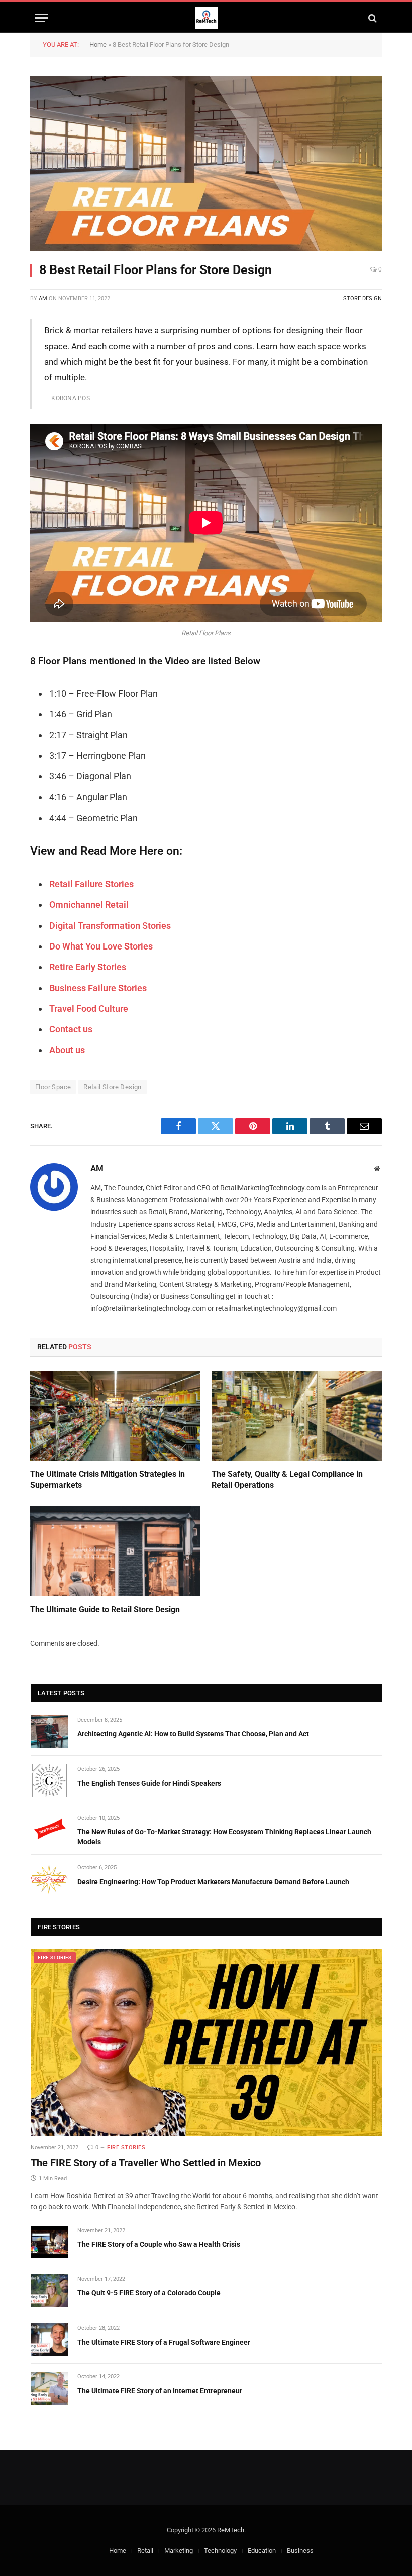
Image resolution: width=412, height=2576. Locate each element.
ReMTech (231, 2530)
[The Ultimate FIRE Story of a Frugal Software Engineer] (49, 2339)
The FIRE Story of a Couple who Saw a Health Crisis (159, 2244)
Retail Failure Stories (91, 884)
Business (300, 2551)
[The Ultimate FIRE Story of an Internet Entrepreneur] (49, 2388)
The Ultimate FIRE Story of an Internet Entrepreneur (160, 2391)
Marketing (179, 2551)
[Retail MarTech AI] (206, 18)
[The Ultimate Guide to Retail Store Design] (115, 1551)
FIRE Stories (55, 1957)
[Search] (372, 18)
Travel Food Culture (89, 1008)
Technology (220, 2551)
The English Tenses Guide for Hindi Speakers (149, 1783)
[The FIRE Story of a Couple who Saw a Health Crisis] (49, 2242)
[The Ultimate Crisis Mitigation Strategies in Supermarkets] (115, 1416)
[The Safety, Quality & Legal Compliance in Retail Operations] (297, 1416)
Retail (145, 2551)
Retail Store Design (112, 1087)
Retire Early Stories (88, 967)
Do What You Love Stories (101, 946)
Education (262, 2551)
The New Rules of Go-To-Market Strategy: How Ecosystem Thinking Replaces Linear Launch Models (224, 1837)
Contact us (71, 1029)
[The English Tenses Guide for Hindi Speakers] (49, 1780)
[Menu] (42, 18)
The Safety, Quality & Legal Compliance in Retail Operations (287, 1480)
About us (67, 1050)
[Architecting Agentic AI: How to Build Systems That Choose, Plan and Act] (49, 1732)
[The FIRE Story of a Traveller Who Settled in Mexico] (206, 2043)
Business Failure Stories (98, 988)
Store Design (363, 298)
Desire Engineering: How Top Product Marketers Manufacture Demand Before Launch (213, 1882)
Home (98, 44)
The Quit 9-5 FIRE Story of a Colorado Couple (149, 2293)
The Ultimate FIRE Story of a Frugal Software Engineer (164, 2342)
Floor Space (53, 1087)
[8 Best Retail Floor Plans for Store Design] (206, 164)
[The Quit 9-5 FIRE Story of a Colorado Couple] (49, 2291)
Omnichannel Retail (89, 905)
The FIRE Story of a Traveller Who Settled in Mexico (146, 2163)
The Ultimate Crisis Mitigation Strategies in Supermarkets (108, 1480)
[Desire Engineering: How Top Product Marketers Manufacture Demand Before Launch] (49, 1879)
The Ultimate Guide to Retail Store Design (105, 1610)
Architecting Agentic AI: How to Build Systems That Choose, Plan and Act (193, 1734)
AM (43, 298)
